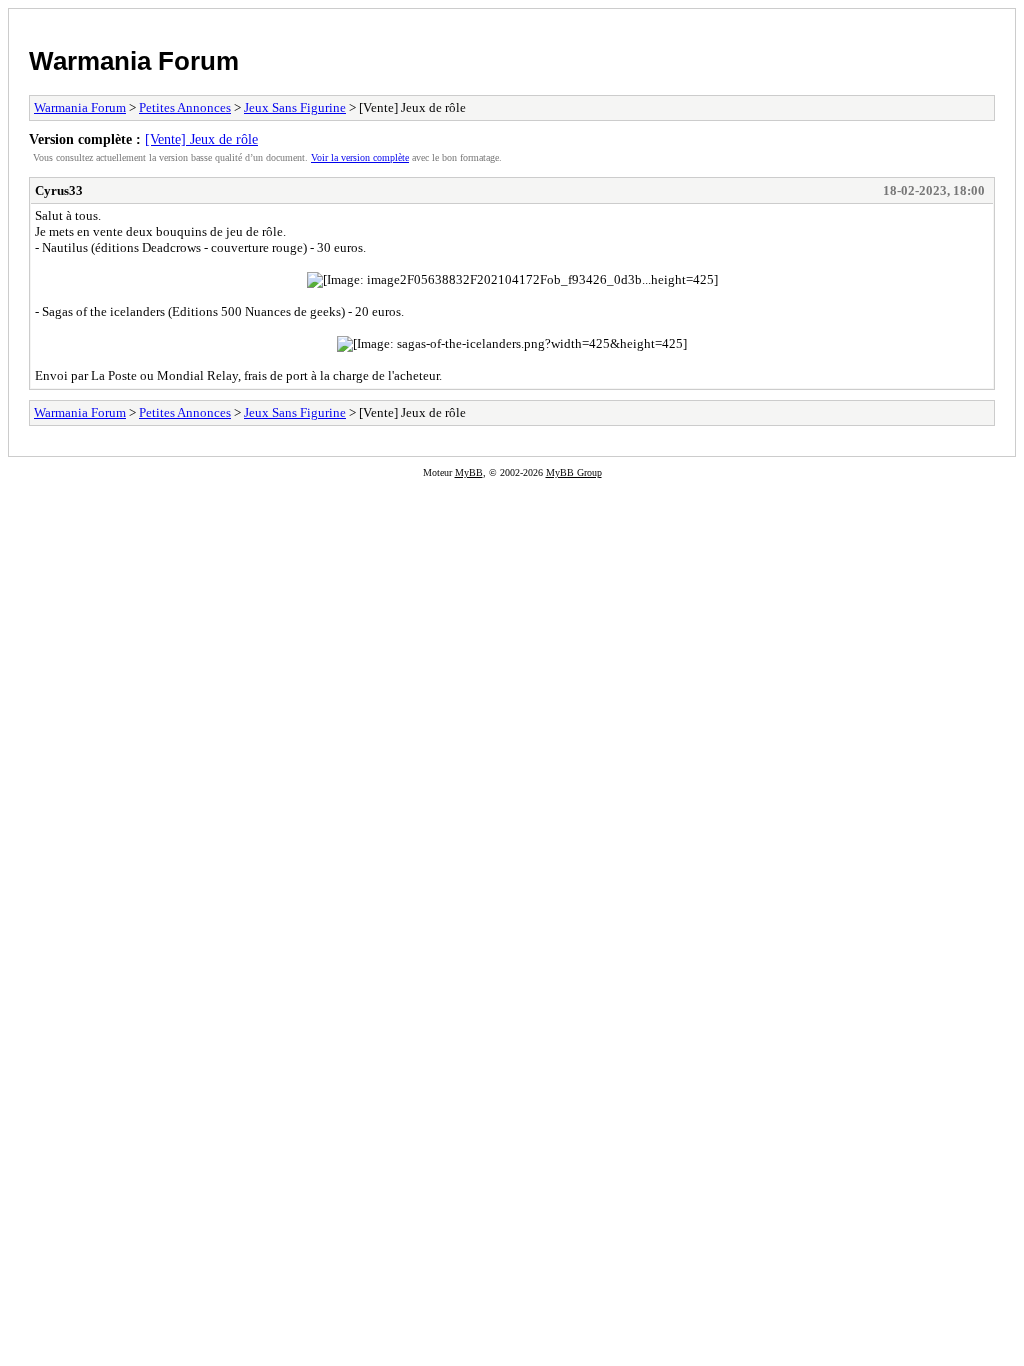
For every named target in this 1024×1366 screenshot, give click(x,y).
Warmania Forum (134, 61)
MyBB (469, 472)
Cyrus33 (59, 190)
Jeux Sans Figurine (295, 107)
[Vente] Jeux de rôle (201, 139)
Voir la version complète (360, 157)
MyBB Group (574, 472)
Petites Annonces (185, 107)
